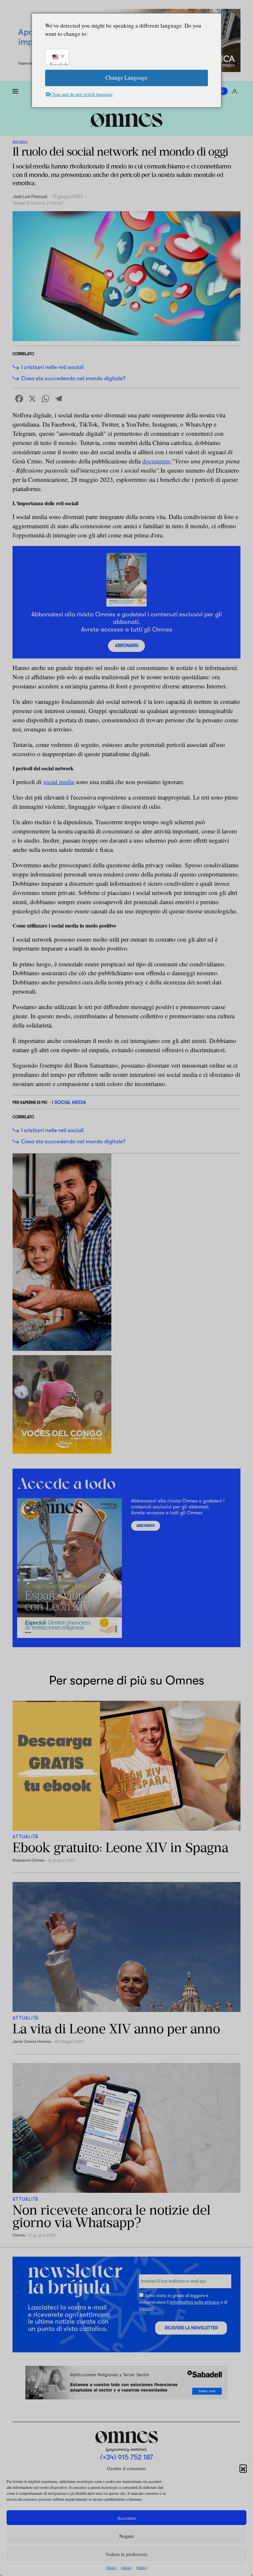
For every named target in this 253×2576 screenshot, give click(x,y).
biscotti (146, 2309)
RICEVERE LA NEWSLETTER (191, 2328)
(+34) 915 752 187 (127, 2457)
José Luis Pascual (30, 197)
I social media (69, 1102)
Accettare (127, 2518)
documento (157, 461)
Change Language (126, 77)
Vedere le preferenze (126, 2554)
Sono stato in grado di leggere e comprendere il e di (183, 2302)
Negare (127, 2536)
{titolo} (111, 2567)
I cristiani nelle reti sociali (52, 367)
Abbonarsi (127, 645)
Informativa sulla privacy (195, 2302)
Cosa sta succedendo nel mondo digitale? (73, 378)
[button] (243, 2468)
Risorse (20, 142)
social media (59, 782)
